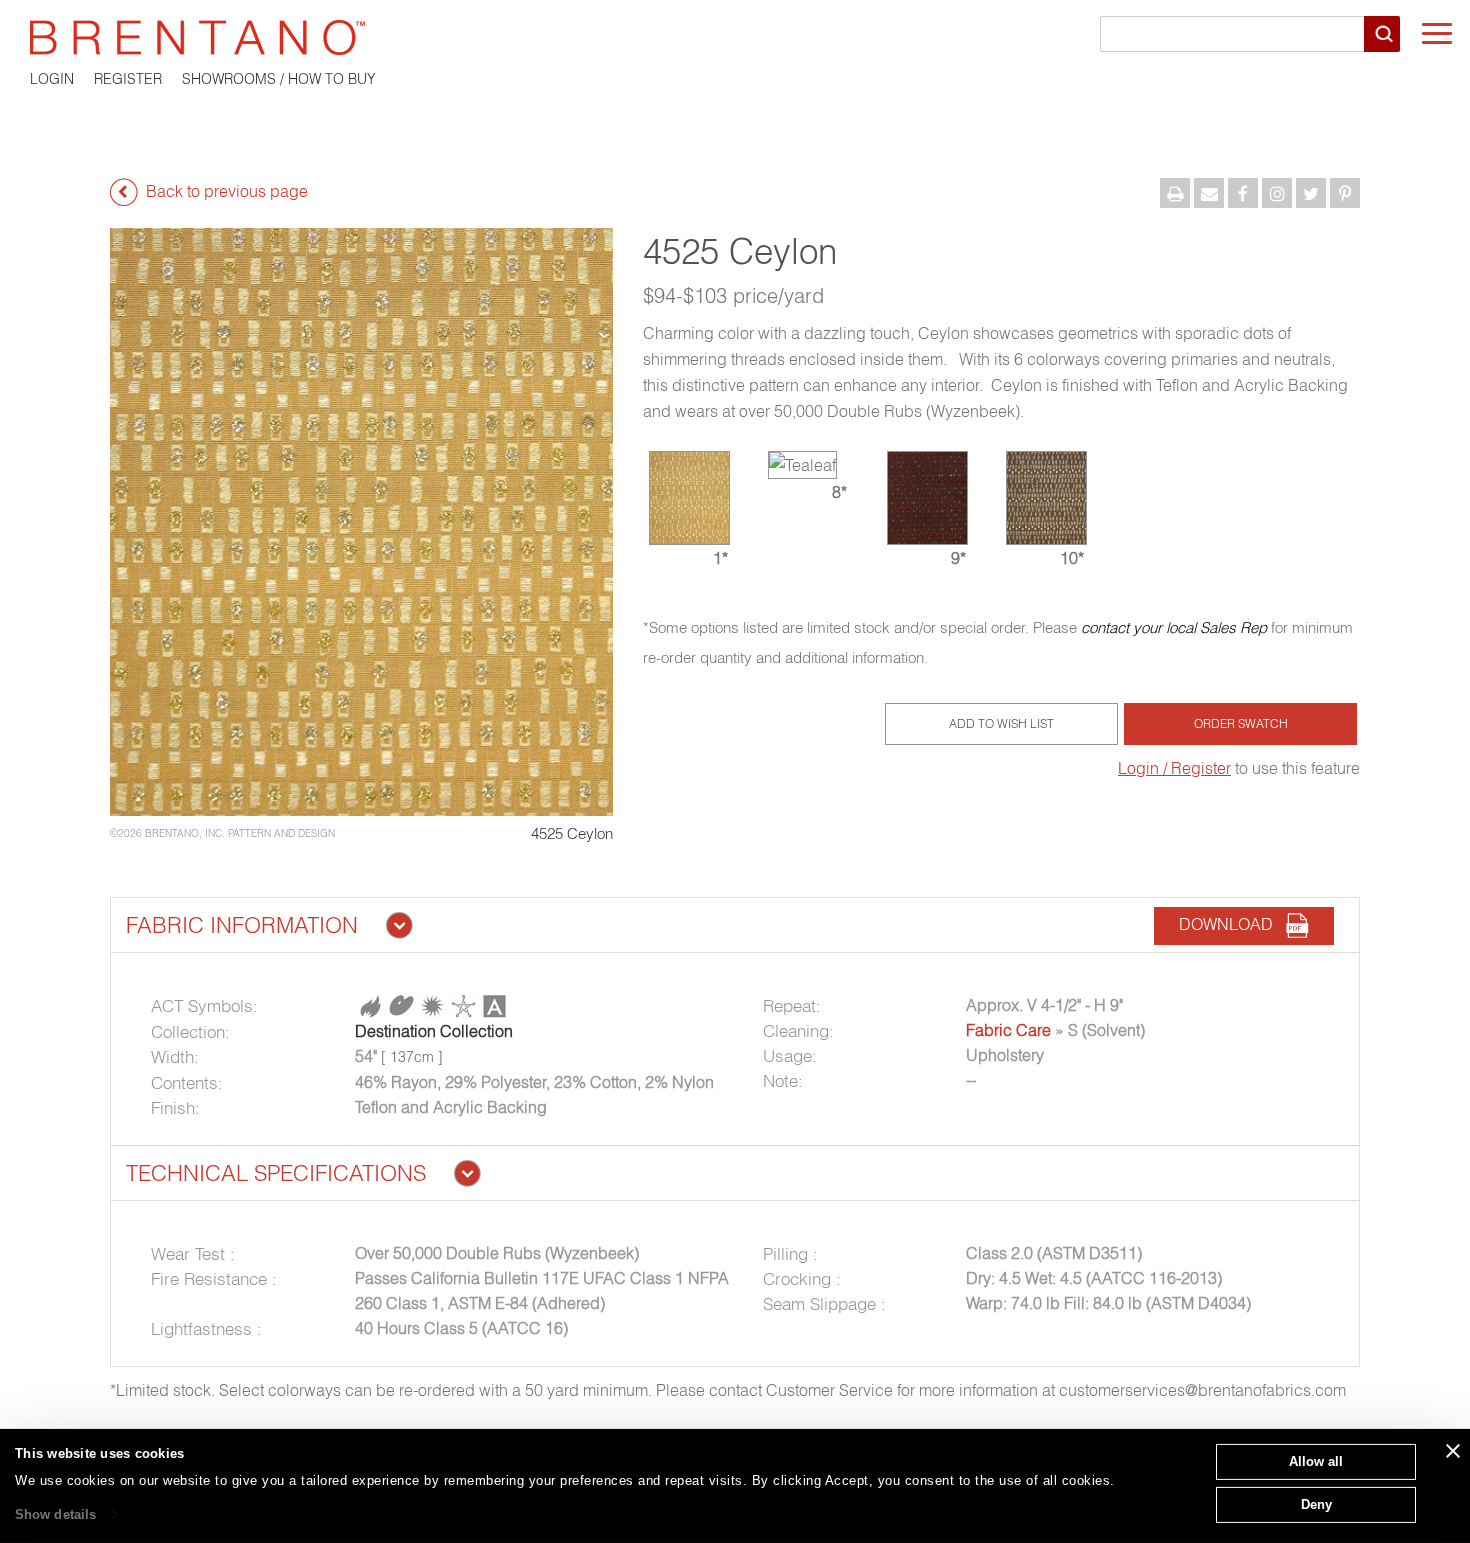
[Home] (735, 37)
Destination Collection (434, 1031)
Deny (1316, 1503)
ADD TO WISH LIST (1001, 723)
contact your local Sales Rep (1174, 627)
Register (128, 79)
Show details (55, 1514)
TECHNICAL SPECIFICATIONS (276, 1173)
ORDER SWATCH (1241, 723)
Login (52, 79)
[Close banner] (1453, 1451)
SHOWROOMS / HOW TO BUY (279, 79)
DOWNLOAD (1232, 924)
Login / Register (1174, 768)
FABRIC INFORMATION (242, 925)
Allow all (1316, 1461)
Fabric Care (1008, 1030)
